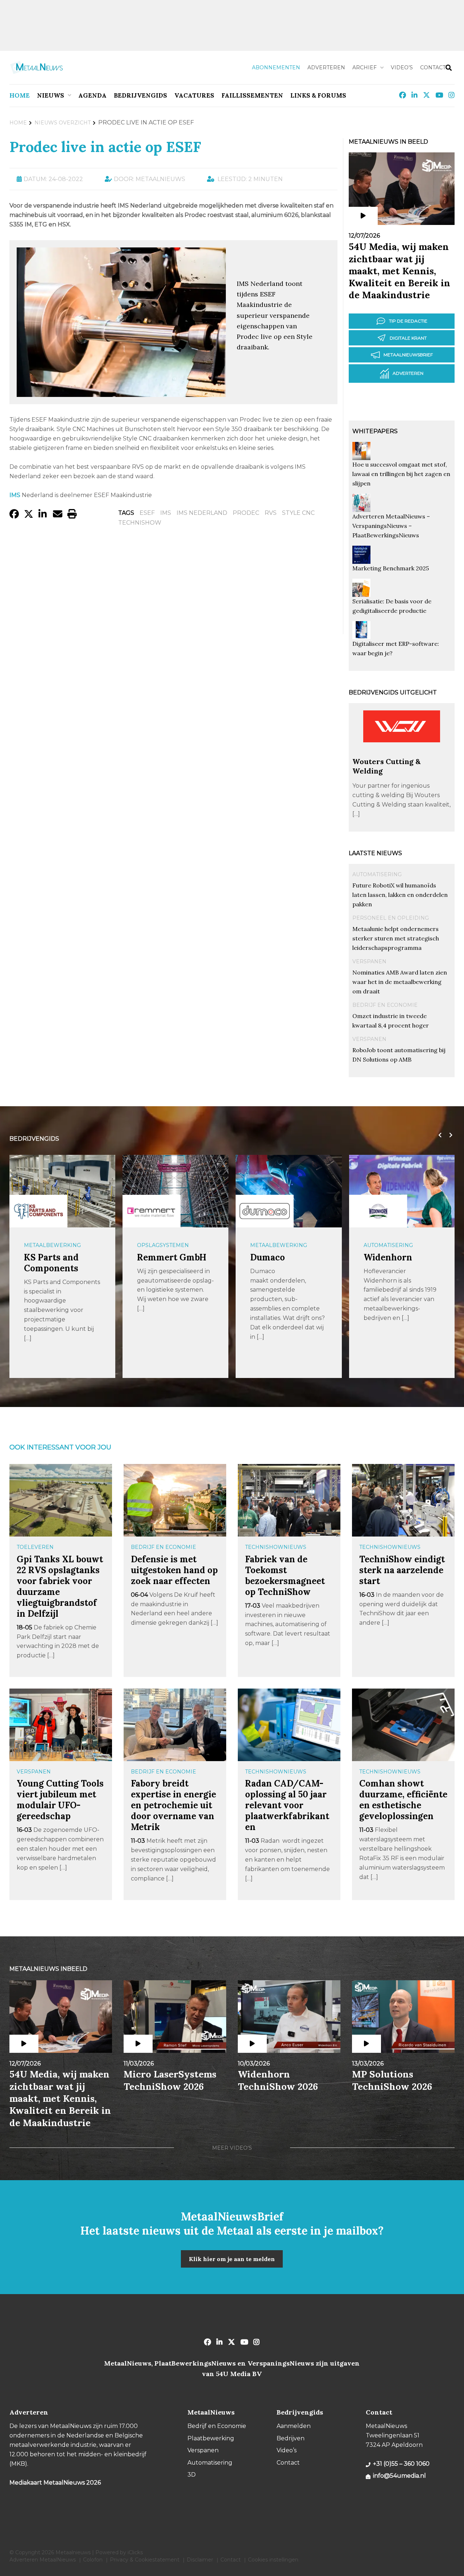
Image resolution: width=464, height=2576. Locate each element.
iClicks (135, 2552)
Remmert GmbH (172, 1257)
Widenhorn (388, 1257)
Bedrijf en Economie (385, 1005)
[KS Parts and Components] (38, 1211)
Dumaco (268, 1257)
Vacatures (194, 95)
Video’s (402, 67)
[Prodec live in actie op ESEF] (121, 393)
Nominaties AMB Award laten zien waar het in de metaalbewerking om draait (400, 982)
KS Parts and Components (51, 1263)
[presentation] (438, 1135)
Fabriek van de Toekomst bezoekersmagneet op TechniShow (285, 1576)
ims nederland (202, 513)
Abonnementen (276, 67)
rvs (271, 513)
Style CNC (298, 513)
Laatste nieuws (375, 853)
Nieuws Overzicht (63, 123)
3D (192, 2475)
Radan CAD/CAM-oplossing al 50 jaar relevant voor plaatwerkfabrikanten (287, 1805)
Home (20, 95)
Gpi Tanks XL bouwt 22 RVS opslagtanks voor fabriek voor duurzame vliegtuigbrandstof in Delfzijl (60, 1586)
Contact (433, 67)
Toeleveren (35, 1547)
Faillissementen (252, 95)
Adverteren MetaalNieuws (43, 2560)
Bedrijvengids (140, 95)
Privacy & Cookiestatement (145, 2560)
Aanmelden (294, 2426)
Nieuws (51, 95)
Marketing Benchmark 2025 (391, 568)
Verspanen (369, 961)
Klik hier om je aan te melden (232, 2259)
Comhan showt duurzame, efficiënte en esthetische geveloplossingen (403, 1800)
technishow (140, 523)
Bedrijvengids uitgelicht (393, 692)
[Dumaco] (265, 1211)
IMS (166, 513)
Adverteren (326, 67)
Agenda (92, 95)
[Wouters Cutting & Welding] (402, 753)
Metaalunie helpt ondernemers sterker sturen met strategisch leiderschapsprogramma (396, 938)
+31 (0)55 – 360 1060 (401, 2464)
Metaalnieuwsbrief (408, 355)
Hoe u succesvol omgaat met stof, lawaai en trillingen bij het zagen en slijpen (401, 474)
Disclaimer (200, 2560)
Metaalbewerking (52, 1245)
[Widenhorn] (378, 1211)
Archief (364, 67)
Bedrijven (291, 2438)
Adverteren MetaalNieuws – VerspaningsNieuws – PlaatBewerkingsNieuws (391, 526)
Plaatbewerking (211, 2438)
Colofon (93, 2560)
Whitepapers (375, 431)
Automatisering (377, 874)
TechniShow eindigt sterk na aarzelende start (402, 1570)
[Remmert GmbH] (152, 1211)
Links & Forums (318, 95)
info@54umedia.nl (399, 2476)
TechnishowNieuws (276, 1547)
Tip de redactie (408, 321)
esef (147, 513)
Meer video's (232, 2148)
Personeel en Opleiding (391, 918)
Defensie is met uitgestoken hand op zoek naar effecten (174, 1570)
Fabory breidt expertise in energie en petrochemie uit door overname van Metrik (173, 1805)
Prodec (246, 513)
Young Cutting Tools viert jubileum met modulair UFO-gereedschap (60, 1800)
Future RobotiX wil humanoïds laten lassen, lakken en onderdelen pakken (400, 895)
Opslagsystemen (163, 1245)
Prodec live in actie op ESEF (105, 147)
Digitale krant (408, 338)
